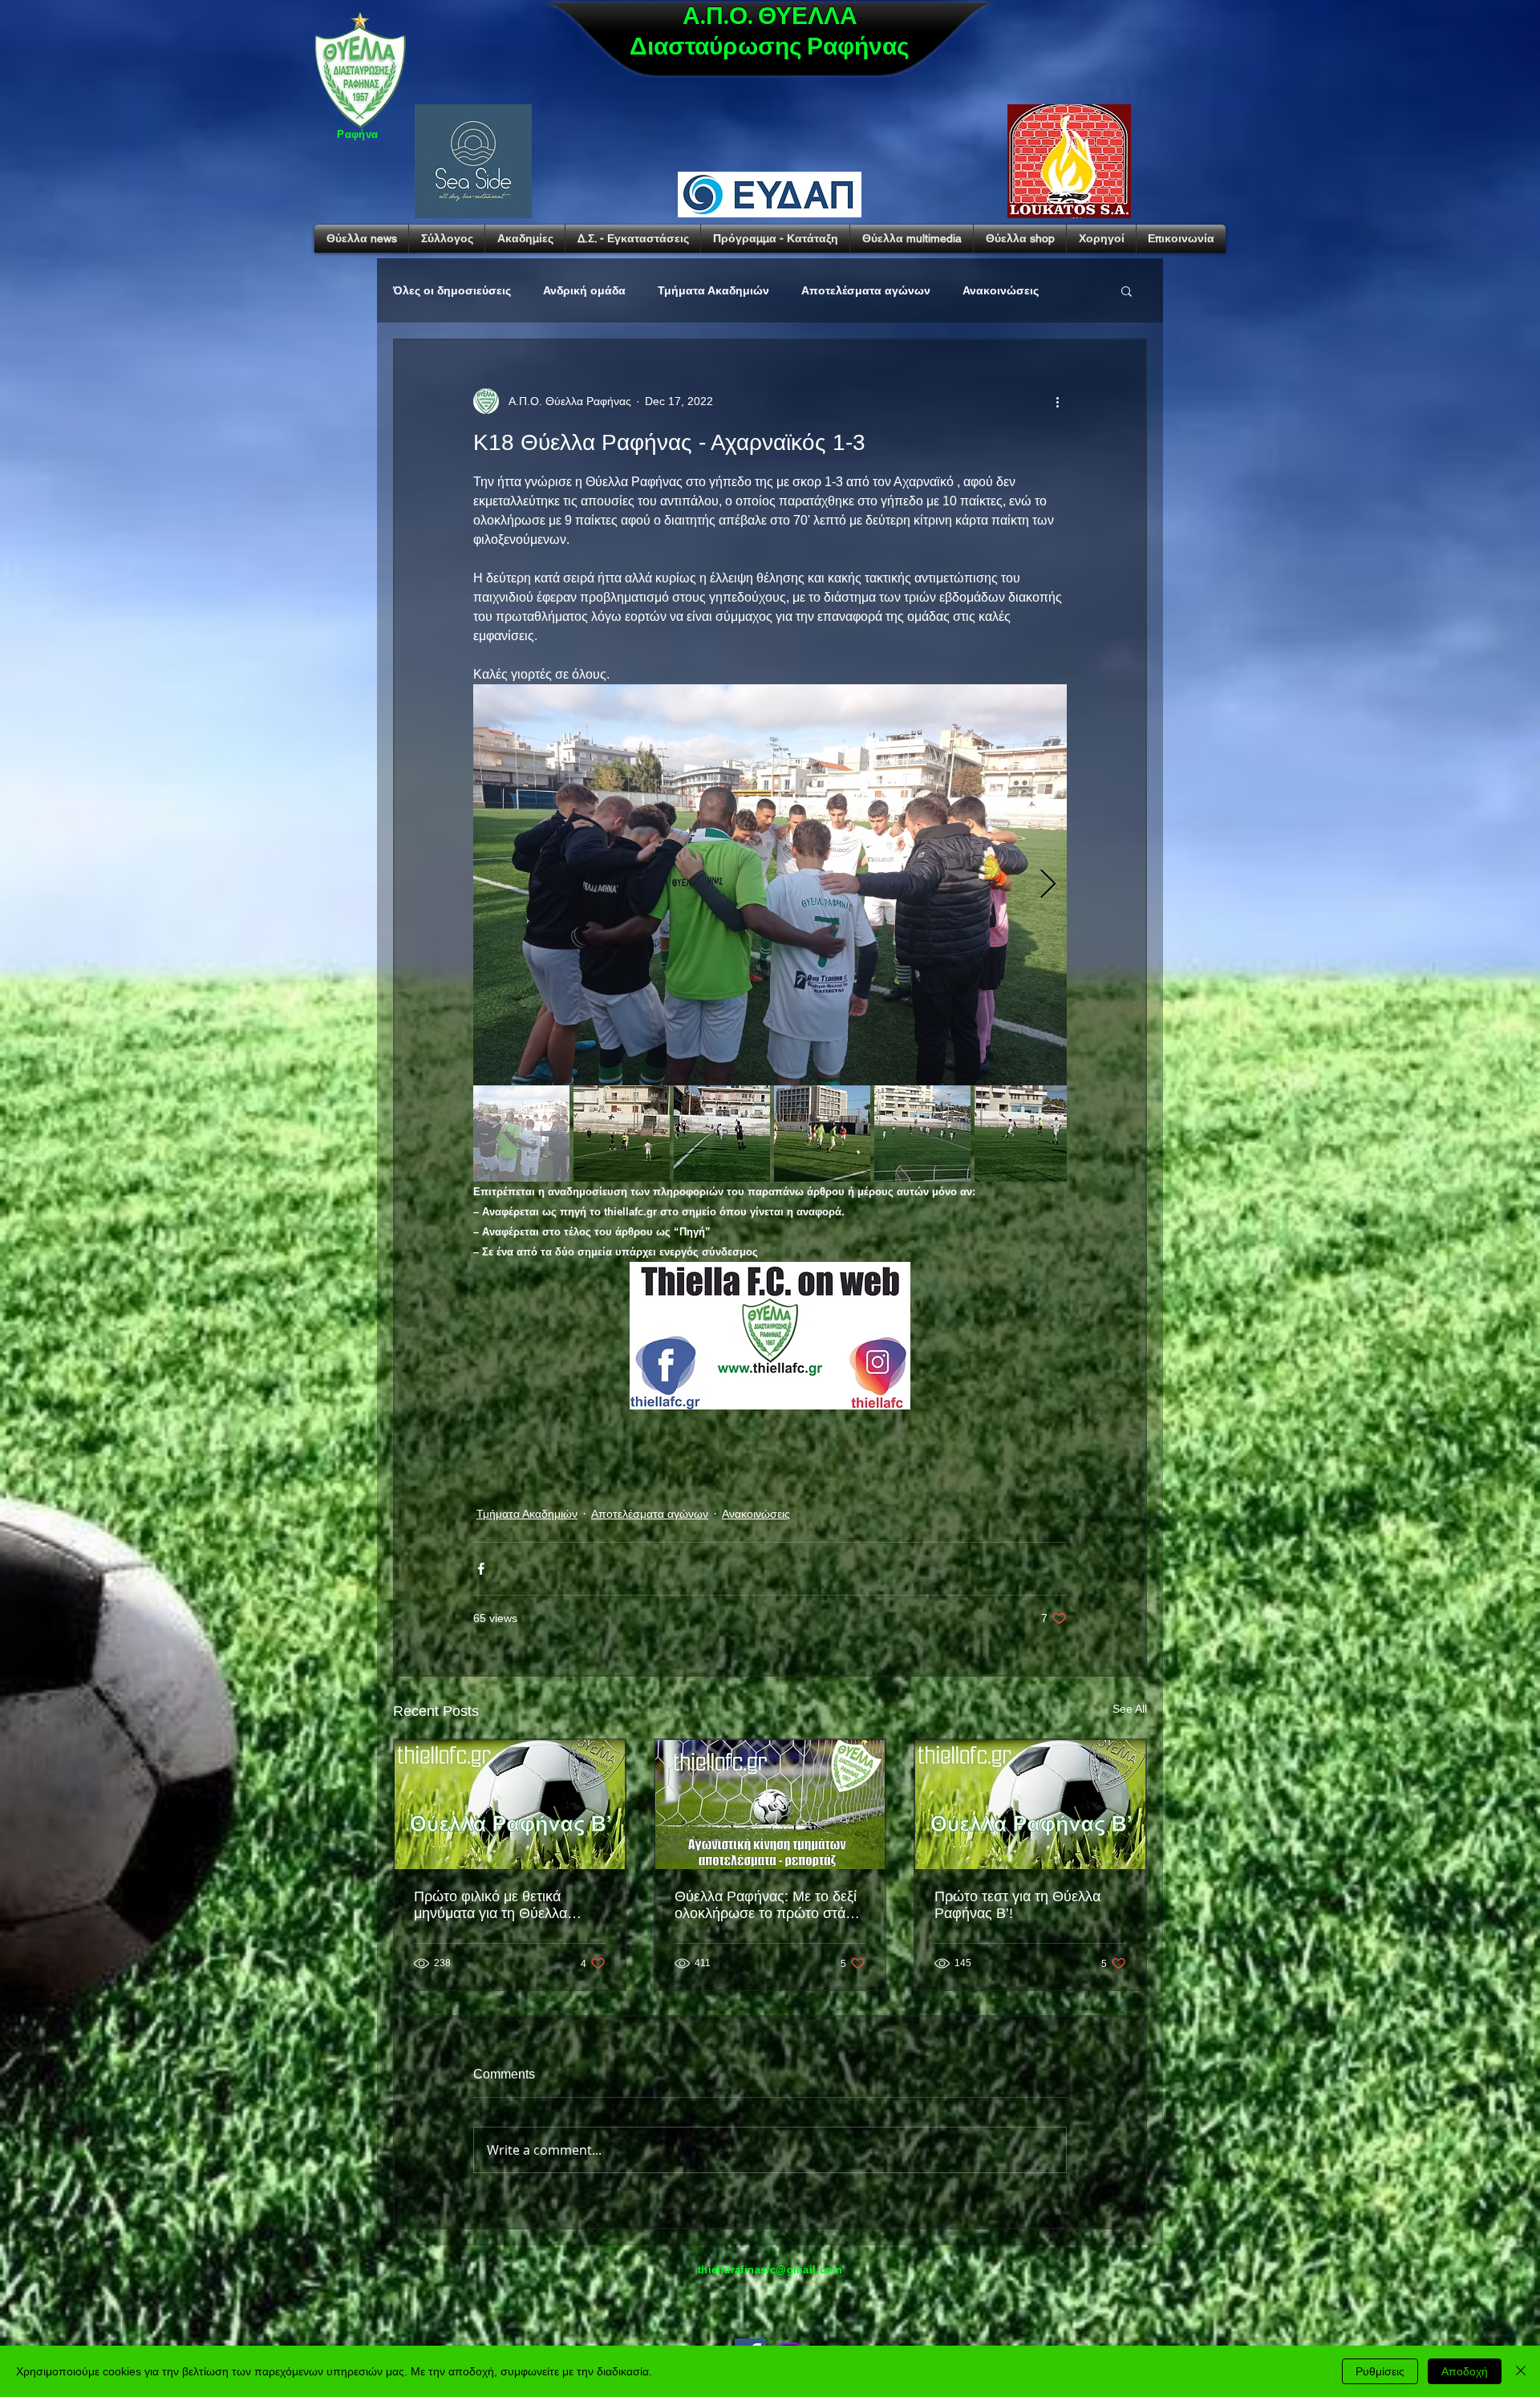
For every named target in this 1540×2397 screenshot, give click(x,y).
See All (1130, 1709)
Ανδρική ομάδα (584, 290)
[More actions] (1057, 401)
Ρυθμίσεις (1380, 2371)
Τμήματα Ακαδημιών (713, 290)
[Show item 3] (722, 1134)
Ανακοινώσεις (1001, 290)
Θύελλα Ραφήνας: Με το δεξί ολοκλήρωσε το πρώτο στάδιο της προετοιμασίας (770, 1905)
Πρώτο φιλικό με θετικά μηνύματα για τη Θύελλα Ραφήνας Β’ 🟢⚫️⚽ (490, 1905)
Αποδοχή (1465, 2371)
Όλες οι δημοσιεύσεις (452, 290)
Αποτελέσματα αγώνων (866, 290)
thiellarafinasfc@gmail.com (770, 2270)
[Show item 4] (822, 1134)
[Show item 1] (521, 1134)
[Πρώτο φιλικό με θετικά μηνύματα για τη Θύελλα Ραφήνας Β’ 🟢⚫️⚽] (510, 1805)
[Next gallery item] (1048, 885)
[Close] (1521, 2371)
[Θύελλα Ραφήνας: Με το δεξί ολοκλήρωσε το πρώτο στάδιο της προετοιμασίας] (770, 1805)
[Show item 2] (622, 1134)
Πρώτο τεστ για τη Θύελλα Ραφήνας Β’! (1017, 1905)
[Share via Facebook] (481, 1569)
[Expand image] (770, 885)
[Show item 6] (1023, 1134)
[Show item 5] (922, 1134)
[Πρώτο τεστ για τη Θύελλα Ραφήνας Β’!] (1030, 1805)
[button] (1127, 290)
